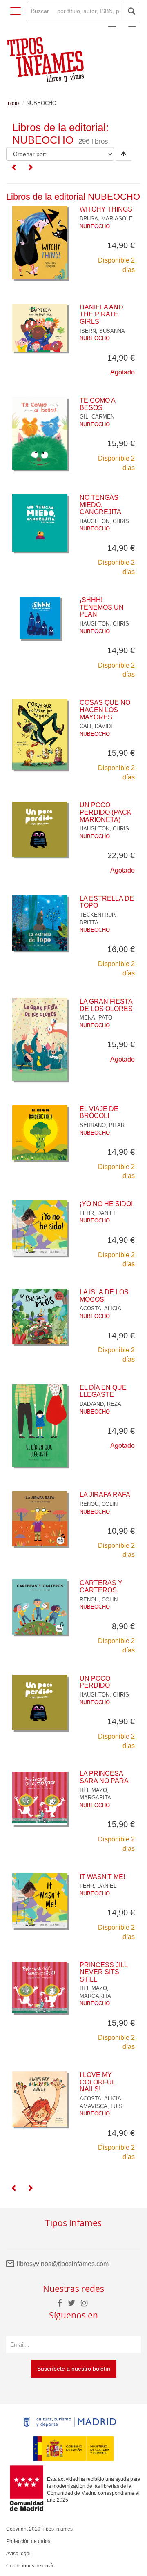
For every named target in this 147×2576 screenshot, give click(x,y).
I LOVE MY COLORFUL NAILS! (97, 2082)
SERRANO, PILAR (102, 1125)
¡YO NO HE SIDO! (106, 1204)
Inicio (12, 103)
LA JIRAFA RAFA (105, 1495)
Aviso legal (18, 2554)
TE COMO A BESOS (97, 404)
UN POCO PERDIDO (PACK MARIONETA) (106, 812)
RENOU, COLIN (99, 1504)
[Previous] (14, 168)
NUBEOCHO (95, 226)
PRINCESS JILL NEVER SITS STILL (104, 1972)
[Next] (30, 168)
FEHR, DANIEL (98, 1213)
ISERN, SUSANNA (102, 331)
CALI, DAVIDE (97, 726)
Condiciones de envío (30, 2566)
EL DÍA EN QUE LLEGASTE (103, 1391)
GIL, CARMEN (97, 417)
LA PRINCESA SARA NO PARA (104, 1777)
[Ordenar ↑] (124, 154)
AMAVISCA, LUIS (101, 2106)
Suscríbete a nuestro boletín (74, 2369)
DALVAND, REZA (100, 1404)
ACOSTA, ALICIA (100, 1308)
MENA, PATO (96, 1018)
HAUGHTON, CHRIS (104, 521)
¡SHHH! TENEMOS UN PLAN (102, 607)
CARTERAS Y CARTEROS (101, 1586)
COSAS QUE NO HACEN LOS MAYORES (105, 710)
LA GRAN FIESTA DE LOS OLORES (106, 1005)
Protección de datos (28, 2541)
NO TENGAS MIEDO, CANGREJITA (100, 505)
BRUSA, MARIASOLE (106, 219)
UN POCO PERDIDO (95, 1682)
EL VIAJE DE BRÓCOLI (99, 1112)
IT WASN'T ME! (102, 1877)
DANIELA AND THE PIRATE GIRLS (101, 314)
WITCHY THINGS (106, 209)
